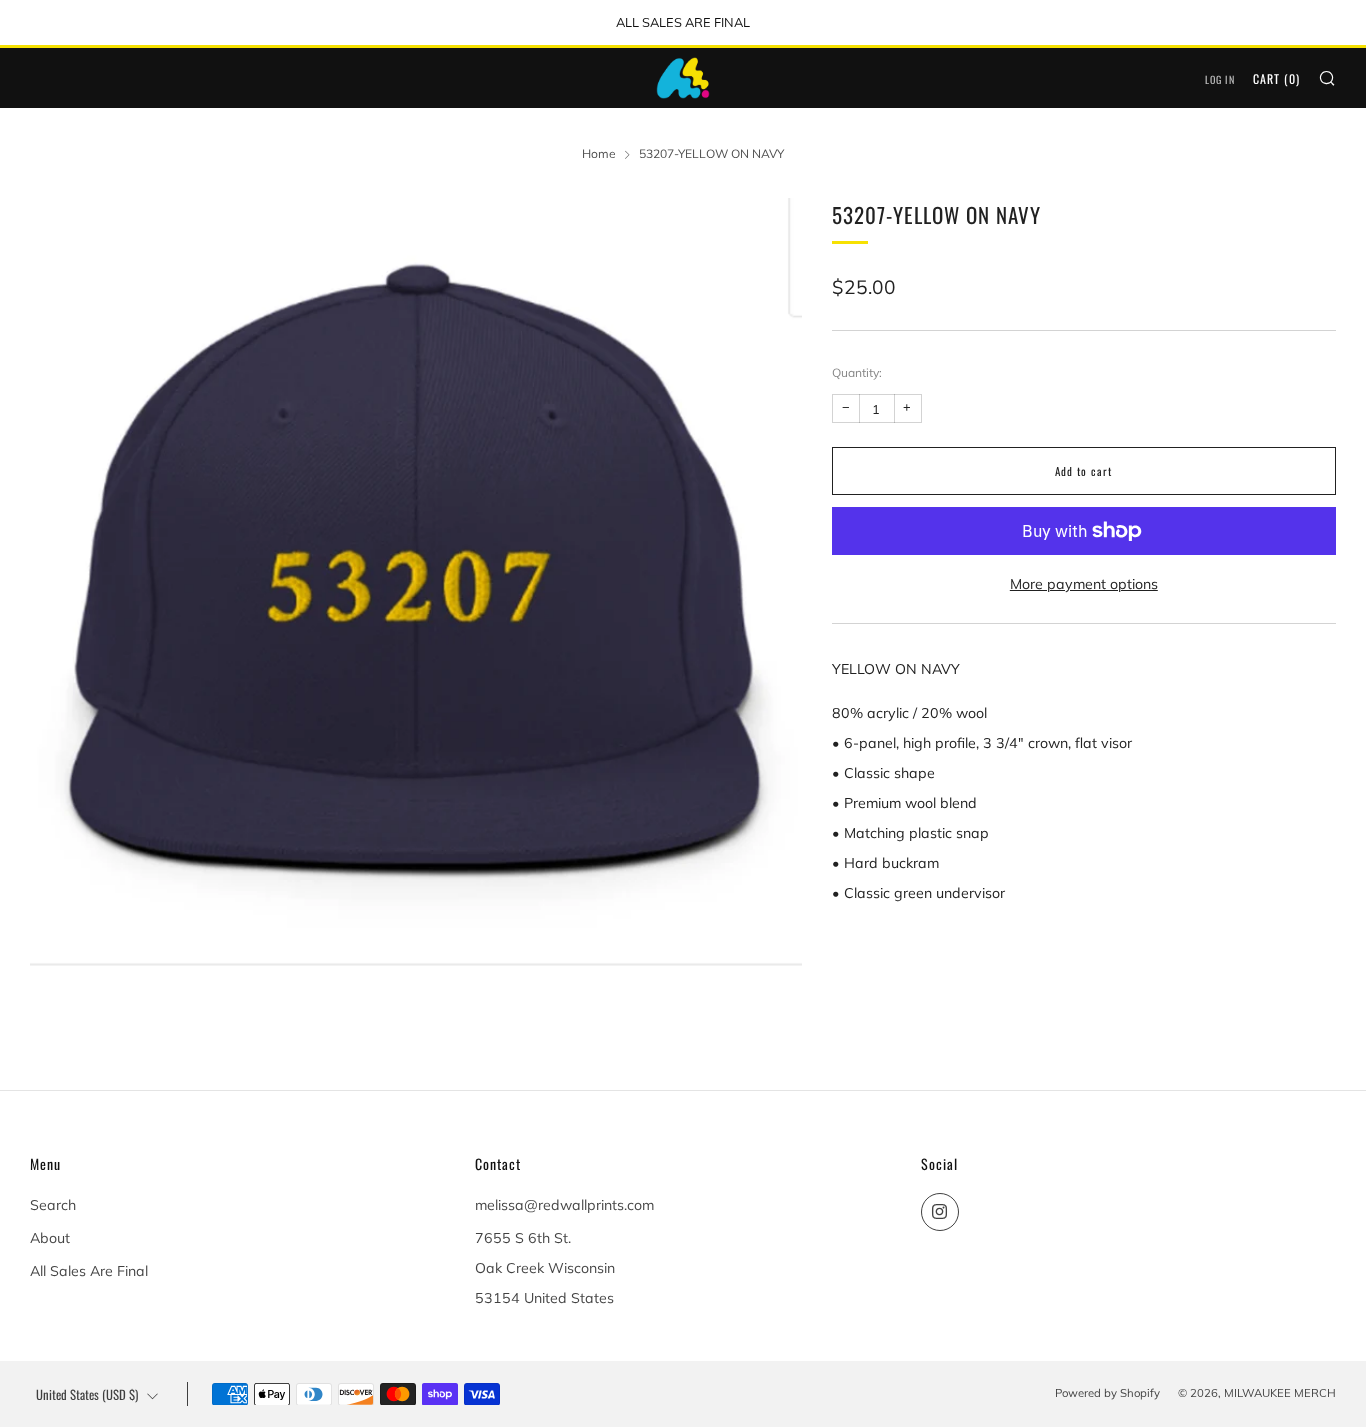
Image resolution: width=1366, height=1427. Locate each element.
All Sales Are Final (89, 1271)
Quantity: (857, 373)
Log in (1220, 79)
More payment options (1084, 584)
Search (53, 1205)
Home (599, 153)
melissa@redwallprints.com (564, 1205)
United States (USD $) (87, 1394)
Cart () (1276, 78)
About (50, 1238)
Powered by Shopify (1107, 1393)
